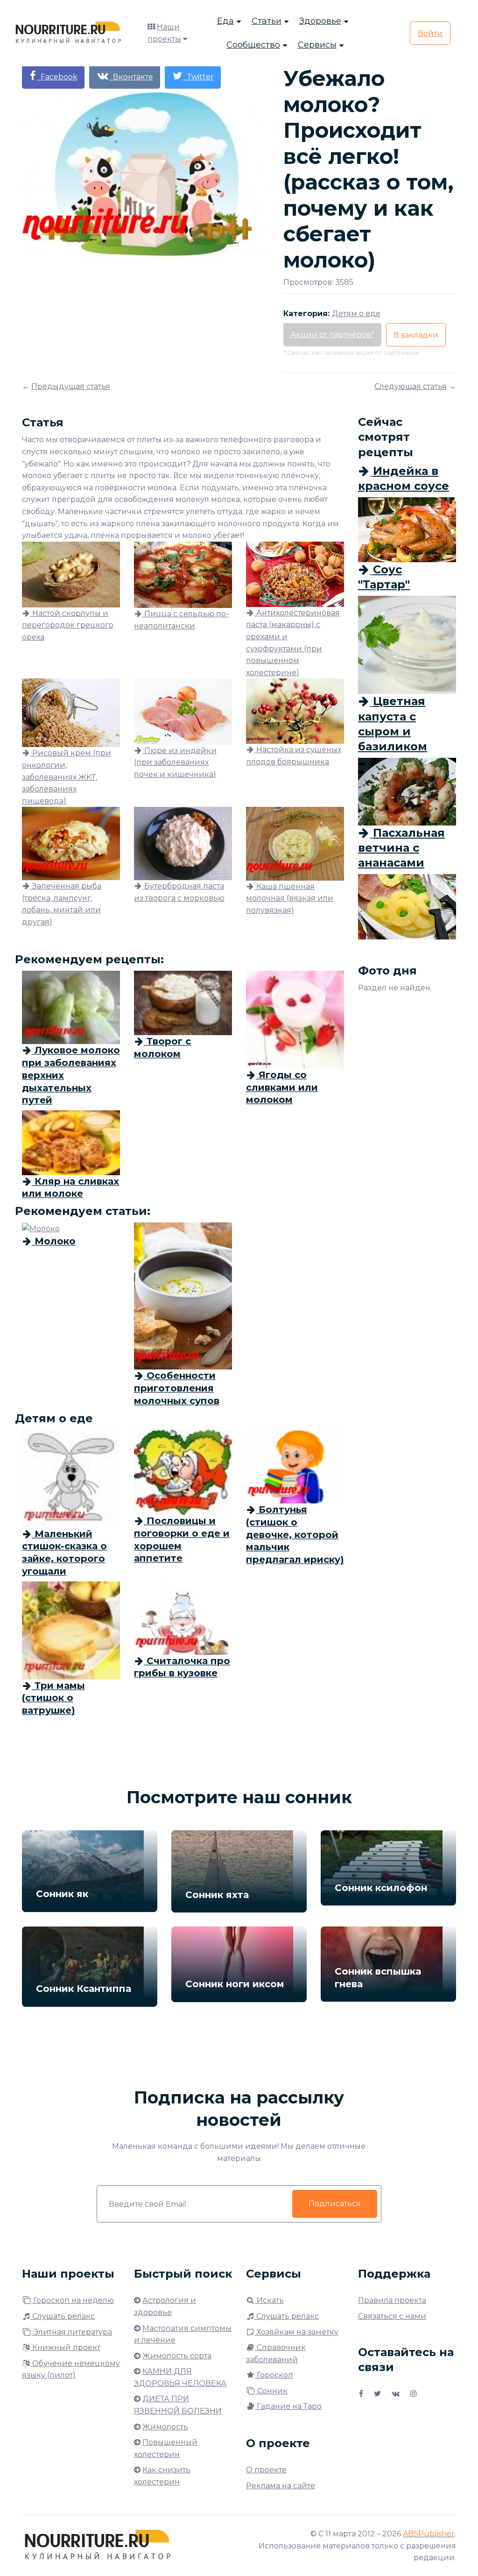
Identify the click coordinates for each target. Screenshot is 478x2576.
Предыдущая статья (71, 386)
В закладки (416, 335)
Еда (225, 21)
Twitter (198, 77)
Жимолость (165, 2427)
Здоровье (320, 21)
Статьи (267, 21)
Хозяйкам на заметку (296, 2332)
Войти (430, 33)
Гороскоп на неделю (73, 2300)
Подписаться (335, 2204)
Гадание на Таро (288, 2406)
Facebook (57, 77)
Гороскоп (274, 2375)
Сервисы (317, 45)
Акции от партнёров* (332, 335)
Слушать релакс (63, 2316)
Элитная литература (72, 2332)
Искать (269, 2300)
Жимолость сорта (177, 2356)
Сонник (271, 2391)
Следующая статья (411, 386)
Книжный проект (65, 2347)
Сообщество (253, 45)
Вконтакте (131, 77)
